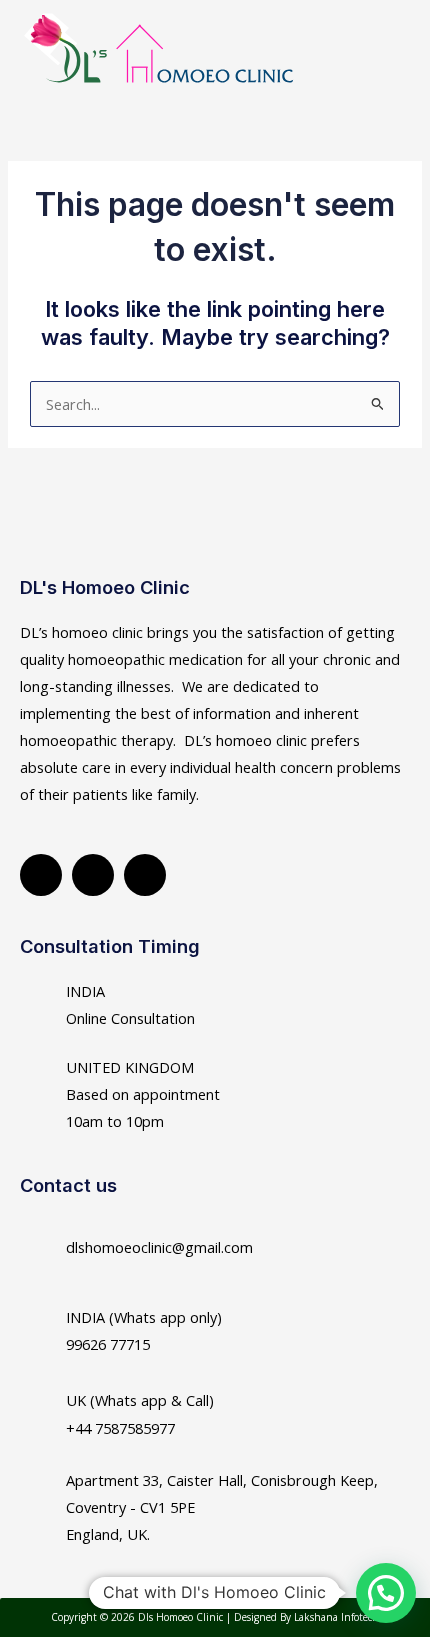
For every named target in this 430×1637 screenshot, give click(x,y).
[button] (376, 59)
